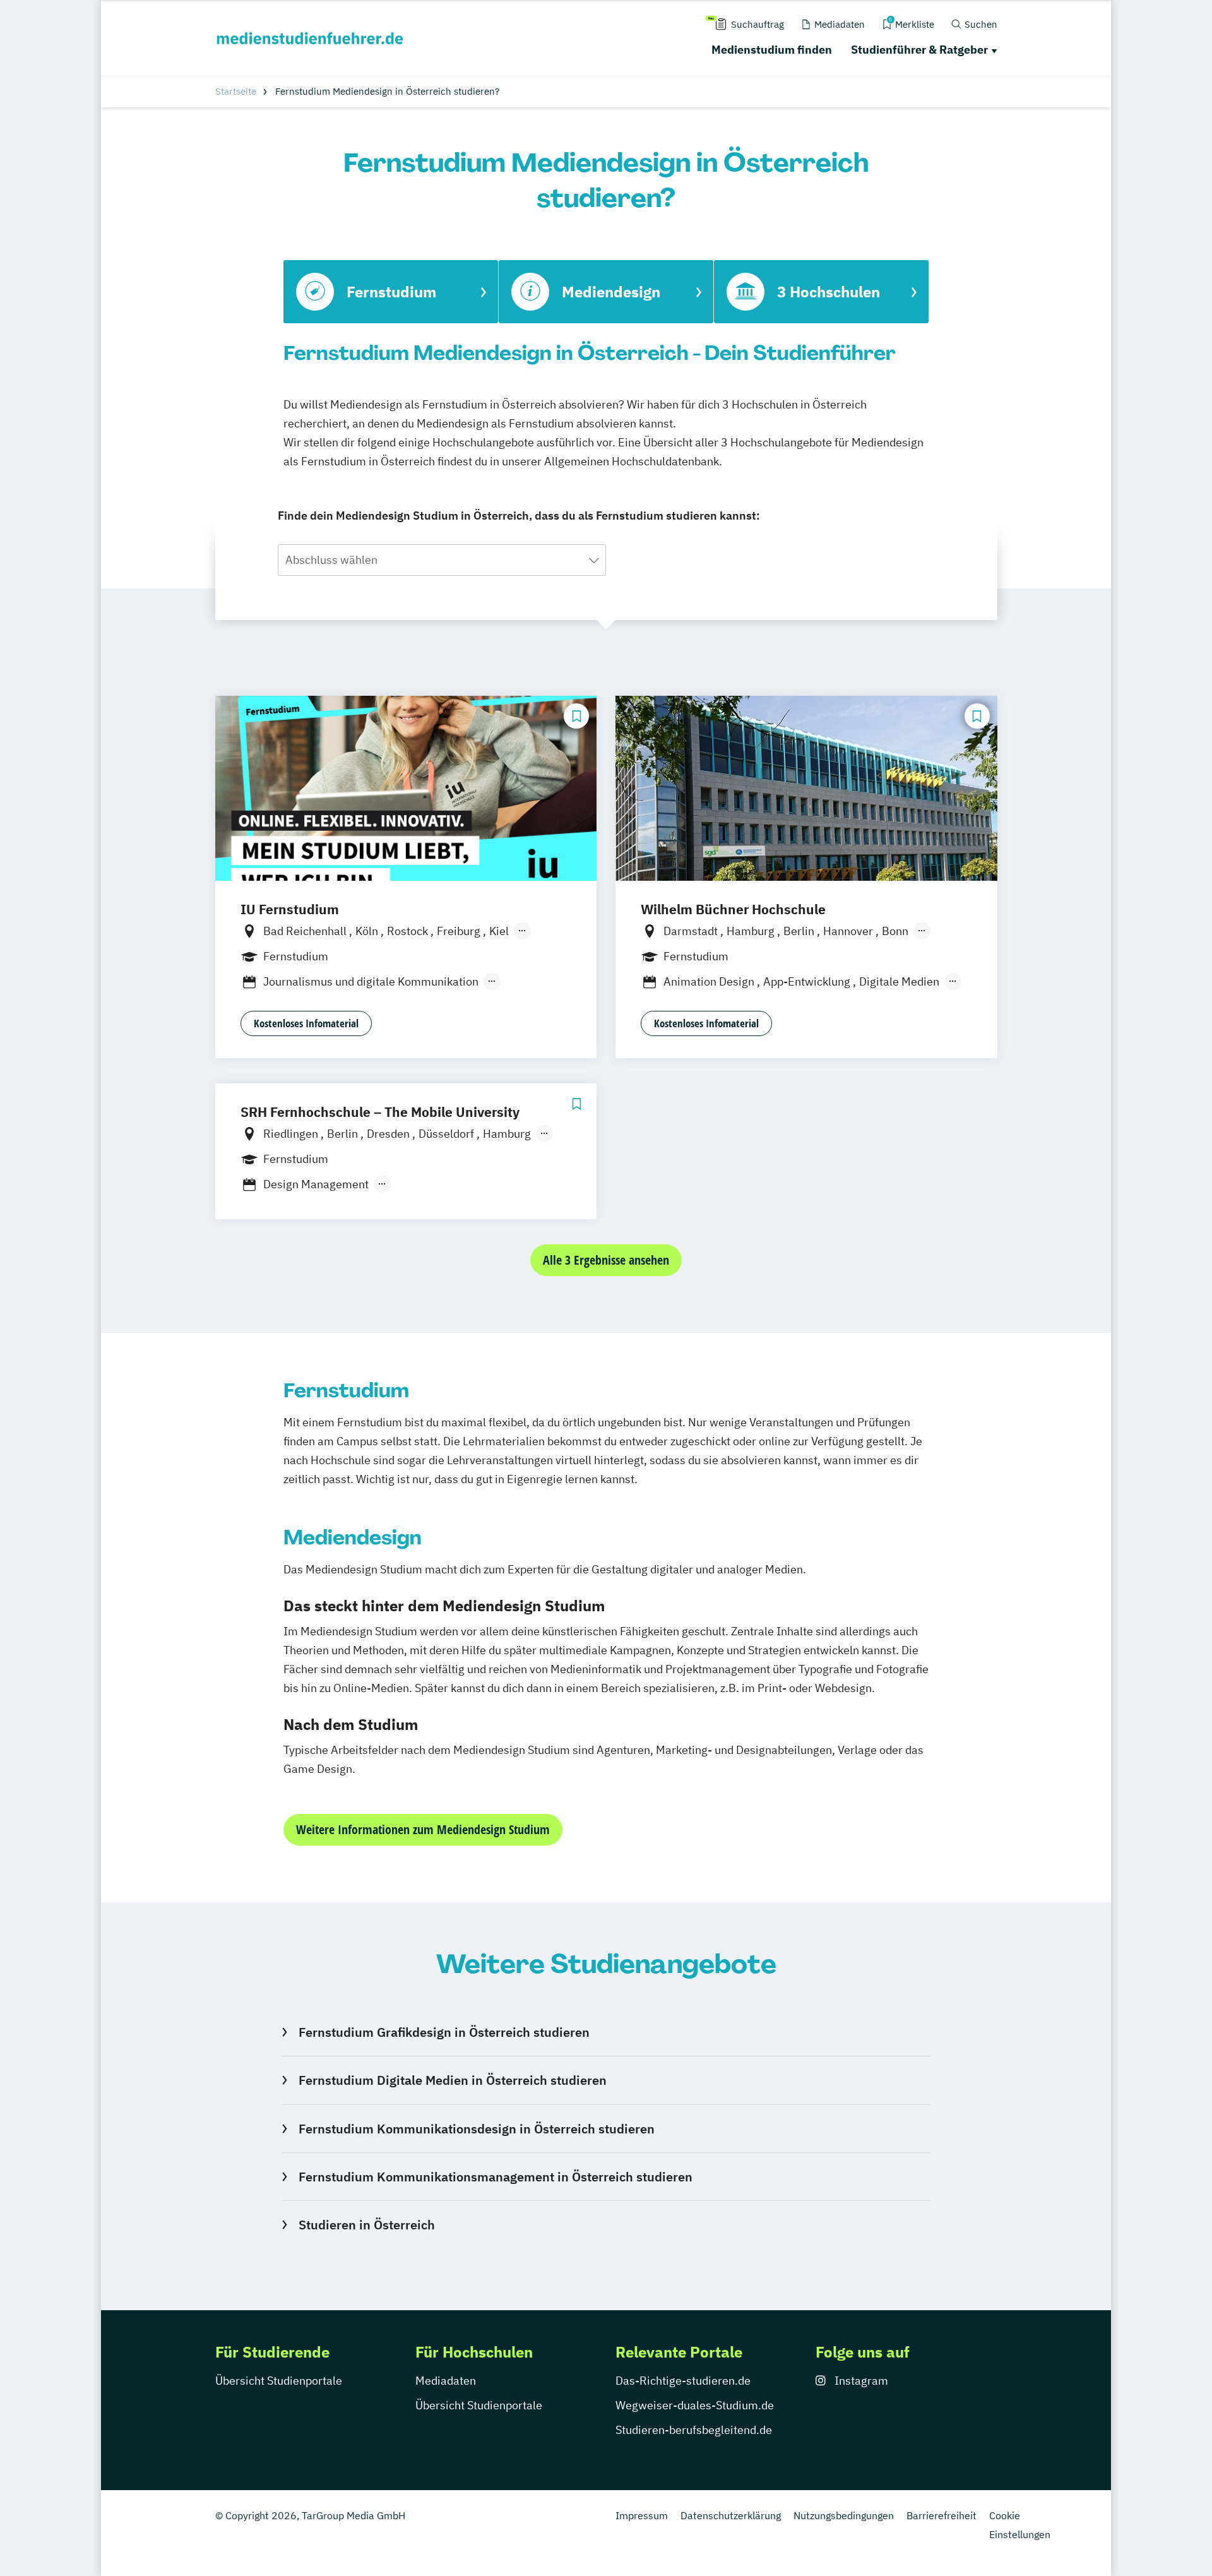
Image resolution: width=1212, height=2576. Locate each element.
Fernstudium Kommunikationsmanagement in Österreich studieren (495, 2177)
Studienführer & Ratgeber (919, 50)
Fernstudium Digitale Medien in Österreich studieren (452, 2080)
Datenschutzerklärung (731, 2515)
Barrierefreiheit (942, 2515)
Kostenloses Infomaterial (306, 1023)
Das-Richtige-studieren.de (683, 2381)
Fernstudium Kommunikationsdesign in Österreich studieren (476, 2129)
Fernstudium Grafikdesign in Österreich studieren (444, 2032)
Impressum (642, 2515)
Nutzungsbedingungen (844, 2515)
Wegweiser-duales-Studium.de (695, 2405)
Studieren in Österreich (366, 2225)
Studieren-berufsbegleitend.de (694, 2430)
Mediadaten (446, 2381)
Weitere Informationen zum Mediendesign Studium (423, 1829)
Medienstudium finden (772, 50)
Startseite (236, 91)
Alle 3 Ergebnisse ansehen (606, 1260)
